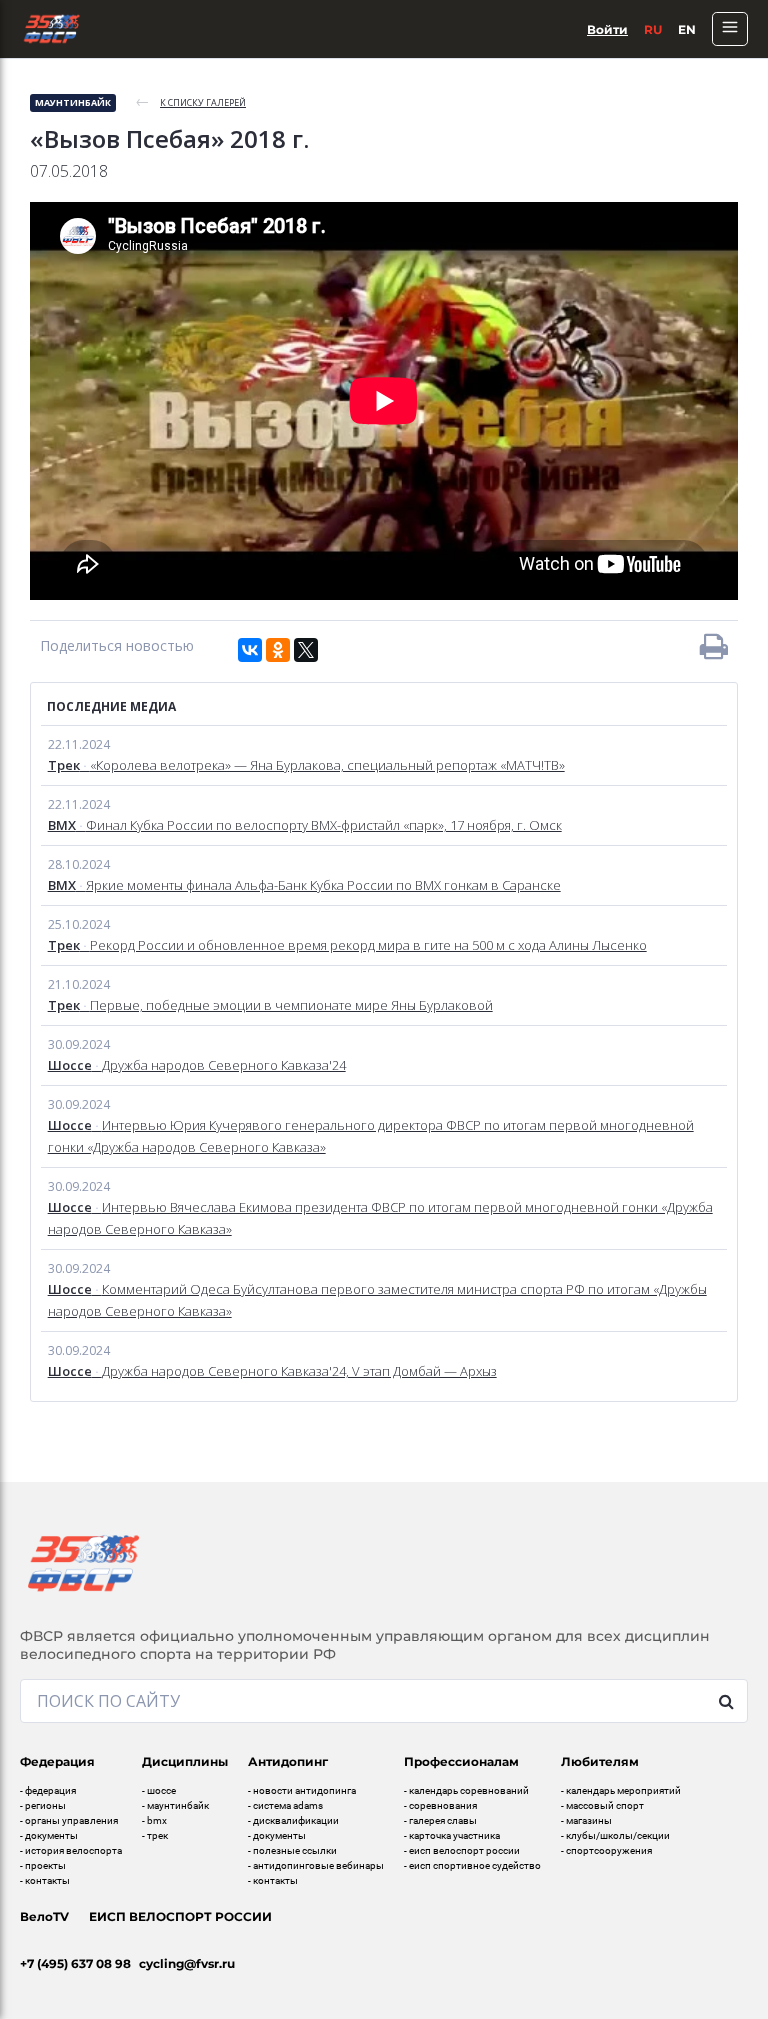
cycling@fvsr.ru (187, 1963)
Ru (653, 29)
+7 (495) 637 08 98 (75, 1963)
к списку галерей (203, 102)
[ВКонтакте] (250, 650)
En (687, 29)
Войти (607, 29)
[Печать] (714, 646)
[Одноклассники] (278, 650)
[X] (306, 650)
